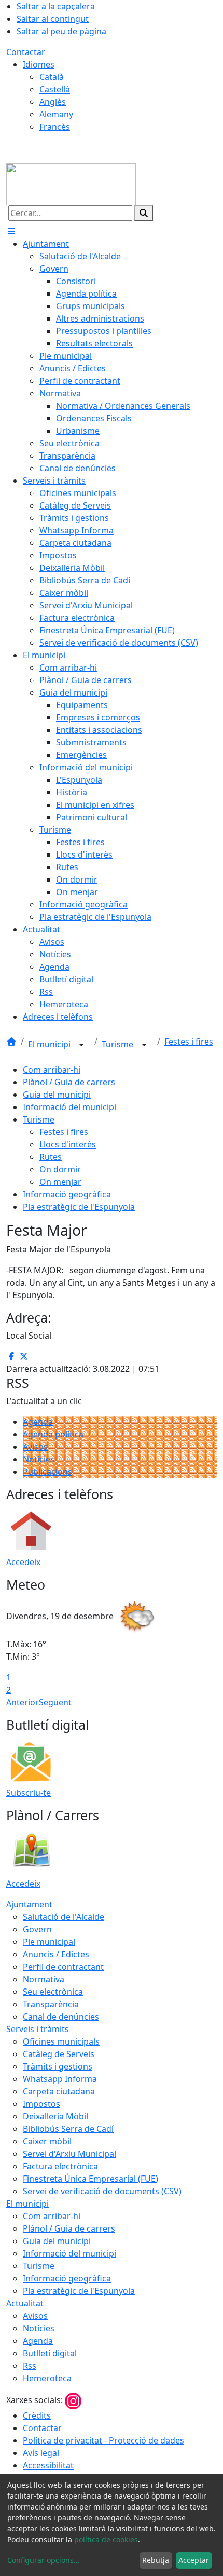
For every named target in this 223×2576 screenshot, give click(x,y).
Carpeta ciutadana (59, 2091)
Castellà (55, 89)
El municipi (50, 1044)
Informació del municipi (69, 1107)
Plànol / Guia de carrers (69, 1082)
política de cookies (106, 2539)
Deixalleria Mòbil (55, 2116)
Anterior (23, 1702)
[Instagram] (73, 2400)
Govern (37, 1929)
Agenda (38, 1422)
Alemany (56, 114)
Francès (55, 127)
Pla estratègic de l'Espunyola (79, 1207)
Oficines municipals (61, 2041)
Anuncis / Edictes (56, 1954)
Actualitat (25, 2303)
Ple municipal (49, 1942)
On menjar (60, 1182)
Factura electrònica (60, 2166)
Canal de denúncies (61, 2017)
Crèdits (37, 2415)
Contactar (26, 52)
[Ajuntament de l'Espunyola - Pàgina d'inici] (71, 183)
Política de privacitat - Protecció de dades (103, 2440)
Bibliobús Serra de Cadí (68, 2129)
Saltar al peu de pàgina (61, 31)
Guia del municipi (57, 1095)
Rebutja (156, 2560)
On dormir (60, 1169)
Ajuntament (29, 1904)
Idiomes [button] (39, 64)
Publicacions (47, 1472)
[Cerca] (144, 213)
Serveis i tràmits (38, 2029)
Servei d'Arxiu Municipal (69, 2154)
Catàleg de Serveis (59, 2054)
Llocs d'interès (68, 1144)
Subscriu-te (29, 1793)
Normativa (44, 1979)
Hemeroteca (47, 2378)
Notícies (39, 1459)
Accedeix (23, 1562)
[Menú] (11, 231)
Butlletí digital (50, 2353)
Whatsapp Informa (60, 2079)
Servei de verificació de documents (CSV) (102, 2191)
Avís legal (41, 2453)
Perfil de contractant (63, 1967)
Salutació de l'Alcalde (64, 1917)
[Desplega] (81, 1045)
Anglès (53, 102)
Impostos (41, 2104)
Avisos (35, 1447)
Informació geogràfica (67, 1194)
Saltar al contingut (53, 19)
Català (52, 77)
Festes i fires (189, 1042)
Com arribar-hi (52, 1070)
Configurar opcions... (44, 2560)
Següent (55, 1702)
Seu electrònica (53, 1992)
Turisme (119, 1044)
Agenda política (53, 1434)
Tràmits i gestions (58, 2066)
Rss (30, 2366)
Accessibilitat (48, 2465)
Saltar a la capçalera (56, 6)
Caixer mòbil (47, 2141)
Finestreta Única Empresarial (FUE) (90, 2179)
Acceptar (194, 2560)
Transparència (51, 2004)
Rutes (51, 1157)
